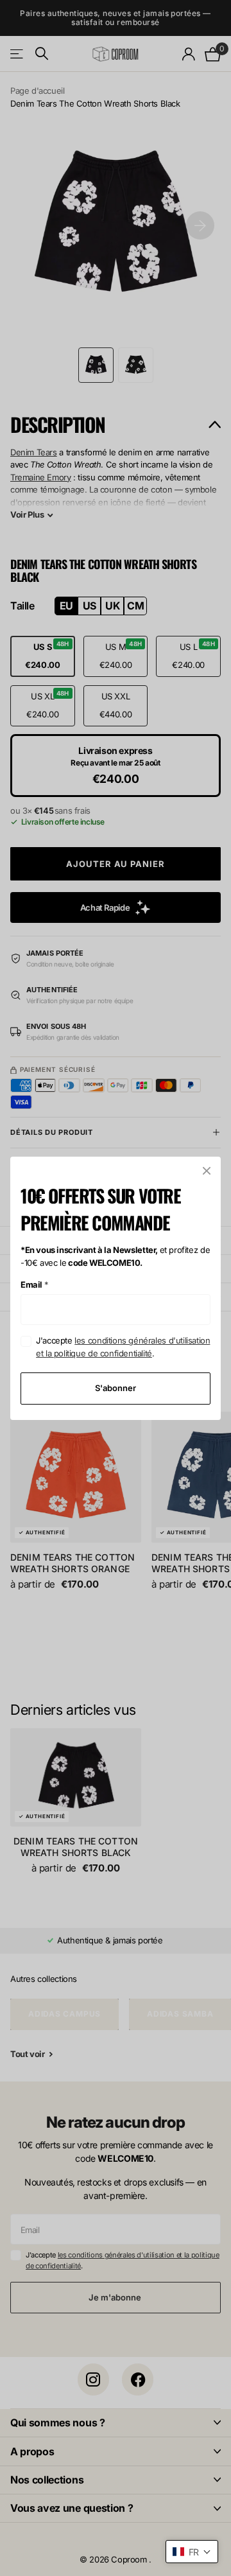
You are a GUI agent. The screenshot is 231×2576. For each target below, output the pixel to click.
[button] (192, 2552)
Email (35, 1284)
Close (207, 1171)
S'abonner (116, 1388)
